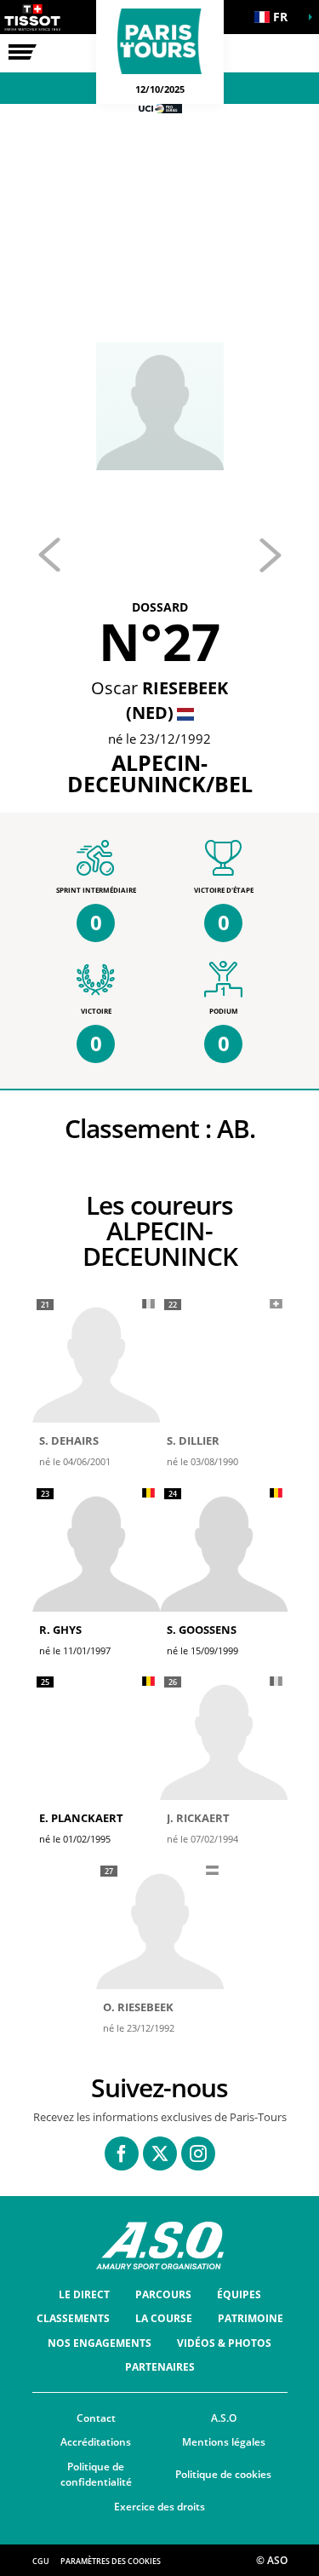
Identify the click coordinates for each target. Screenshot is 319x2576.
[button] (276, 17)
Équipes (239, 2294)
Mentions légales (224, 2442)
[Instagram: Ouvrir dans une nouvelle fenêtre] (198, 2153)
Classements (73, 2318)
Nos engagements (100, 2343)
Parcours (163, 2294)
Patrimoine (251, 2318)
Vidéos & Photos (224, 2343)
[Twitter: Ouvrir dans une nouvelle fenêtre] (160, 2153)
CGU (41, 2561)
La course (164, 2318)
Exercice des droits (159, 2507)
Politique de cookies (223, 2474)
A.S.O (224, 2418)
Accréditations (96, 2442)
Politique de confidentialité (96, 2475)
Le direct (84, 2294)
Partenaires (160, 2367)
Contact (96, 2418)
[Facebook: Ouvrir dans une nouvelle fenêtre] (122, 2153)
